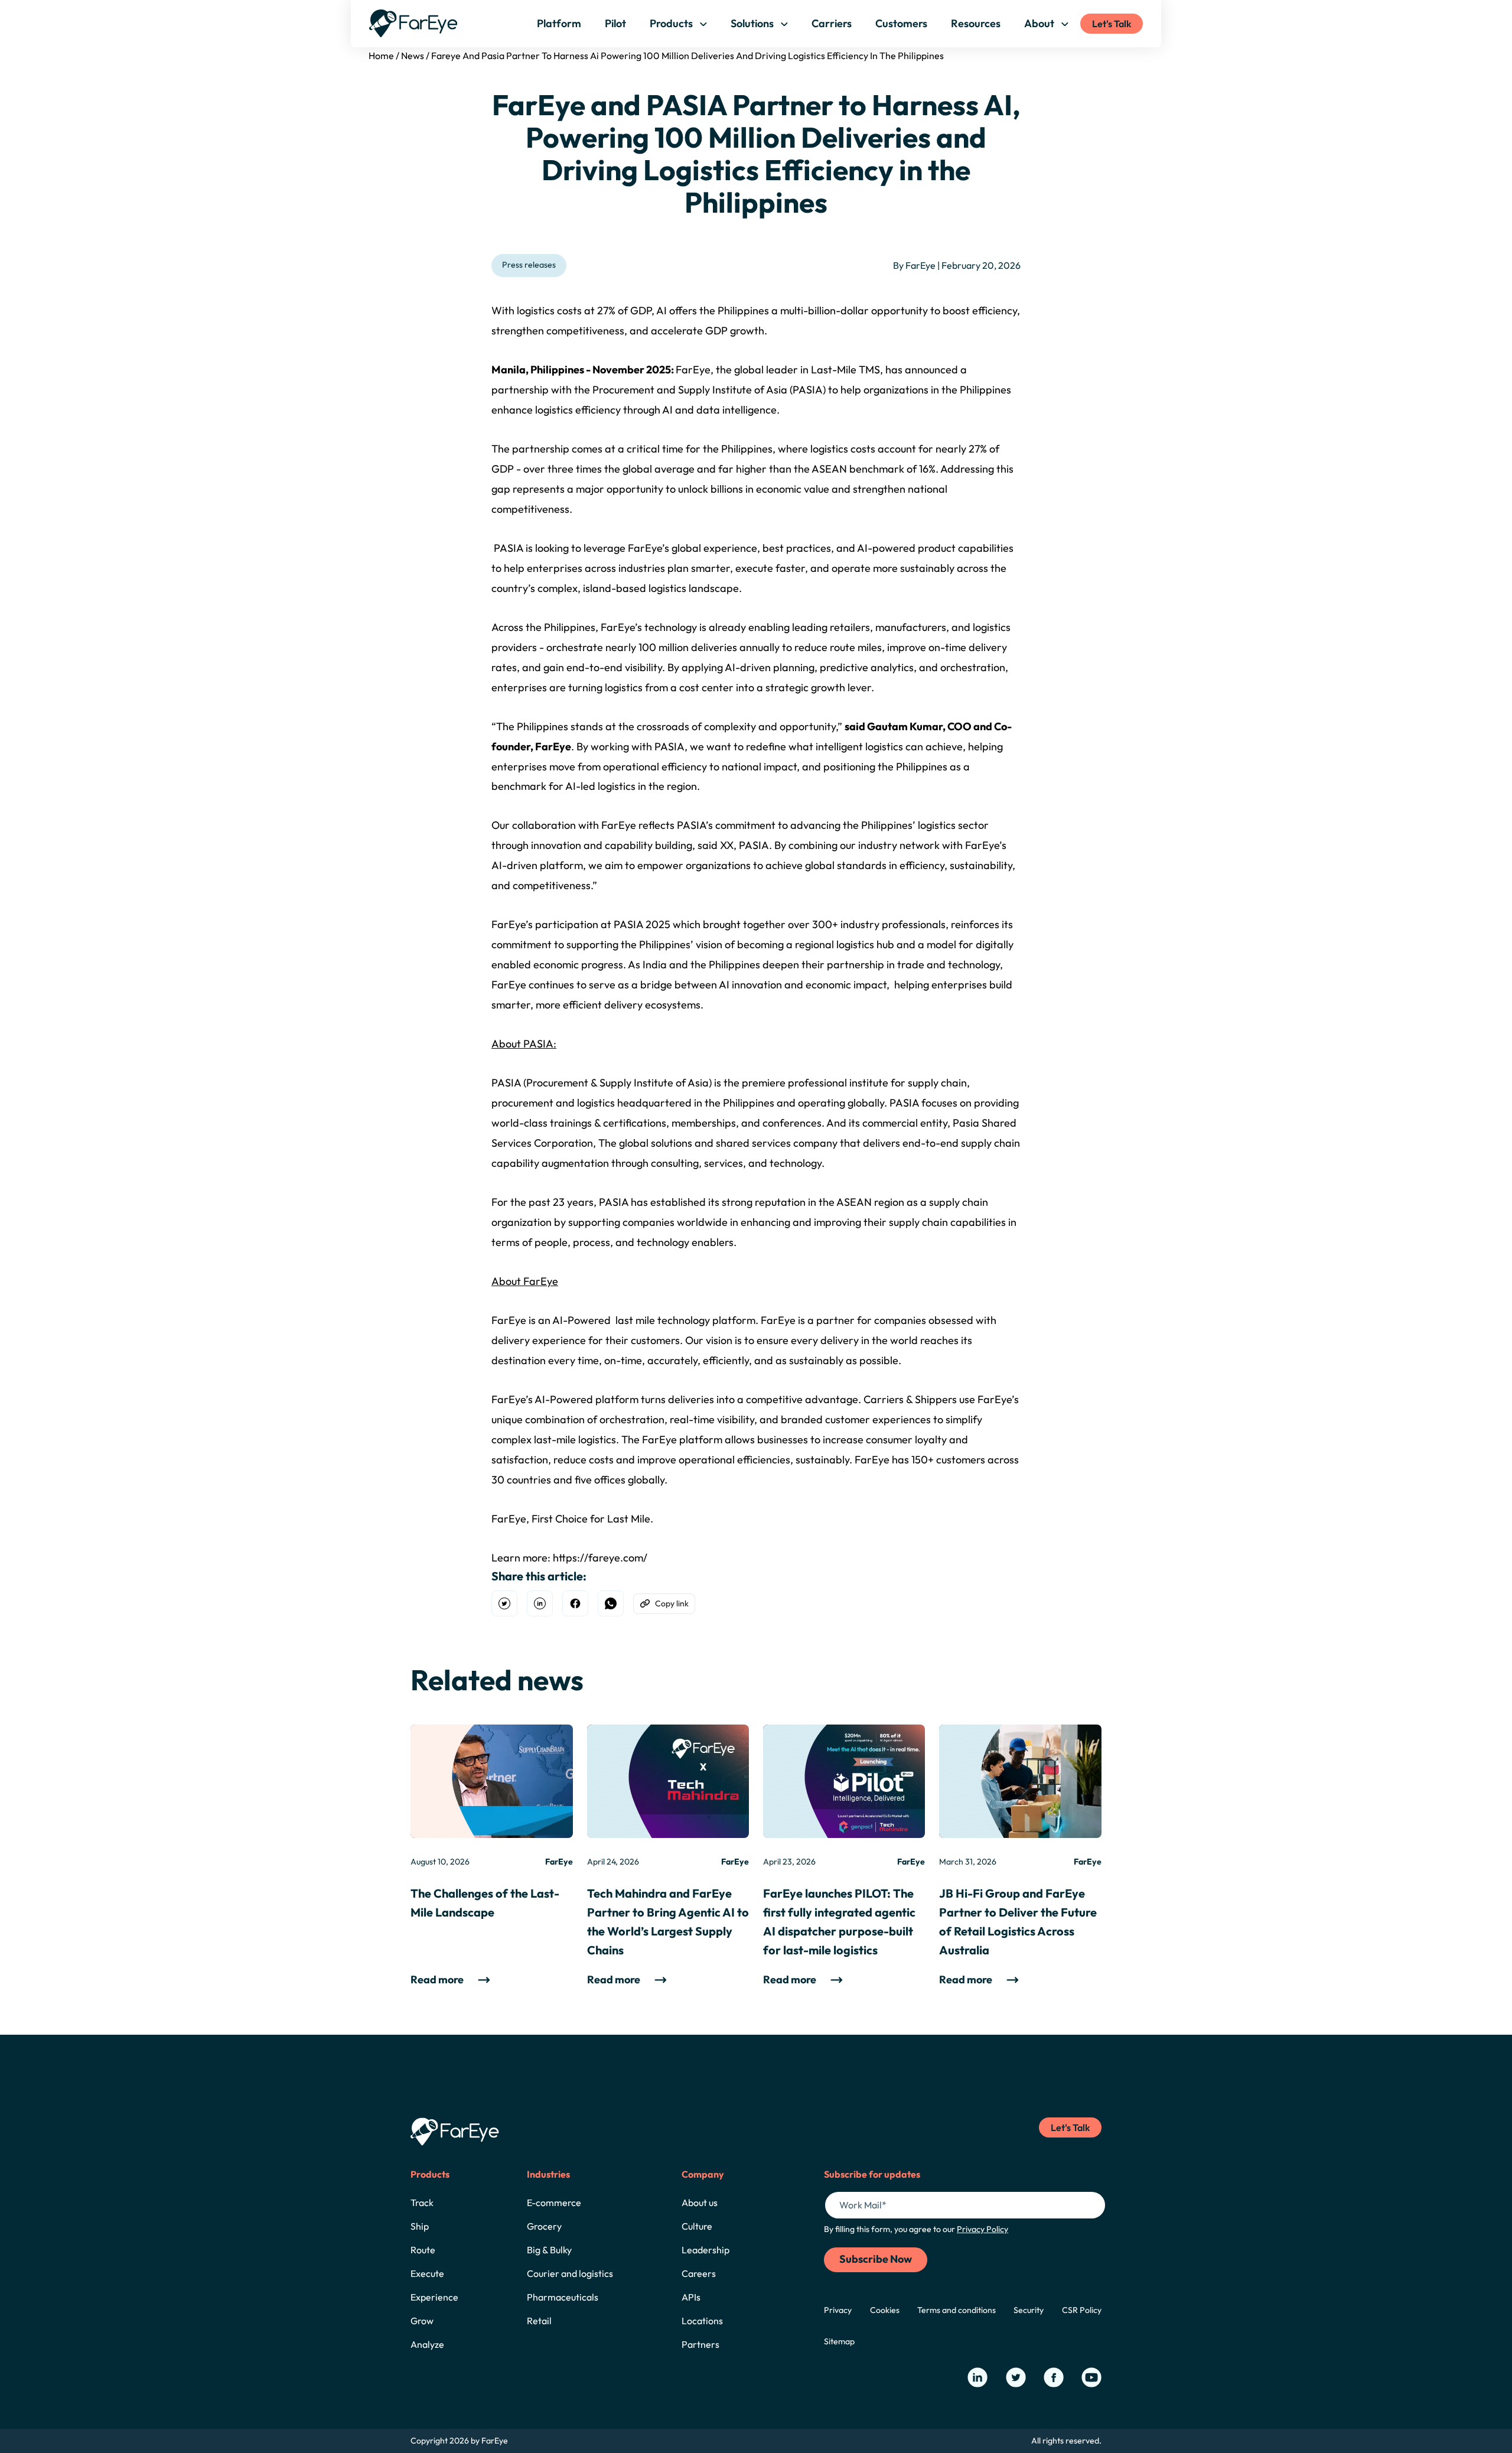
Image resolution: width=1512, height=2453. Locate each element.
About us (700, 2203)
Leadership (706, 2250)
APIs (691, 2297)
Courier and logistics (570, 2273)
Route (423, 2250)
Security (1029, 2310)
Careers (699, 2273)
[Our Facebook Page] (1054, 2377)
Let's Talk (1112, 24)
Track (422, 2203)
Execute (427, 2273)
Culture (697, 2226)
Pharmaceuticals (563, 2297)
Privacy (838, 2310)
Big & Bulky (549, 2250)
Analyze (427, 2344)
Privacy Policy (983, 2229)
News (413, 56)
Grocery (544, 2226)
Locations (702, 2321)
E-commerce (554, 2203)
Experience (434, 2297)
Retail (539, 2321)
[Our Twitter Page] (1016, 2377)
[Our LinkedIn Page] (977, 2377)
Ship (420, 2226)
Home (381, 56)
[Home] (413, 23)
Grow (422, 2321)
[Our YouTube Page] (1091, 2377)
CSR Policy (1082, 2310)
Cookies (885, 2310)
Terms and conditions (957, 2310)
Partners (700, 2344)
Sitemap (839, 2341)
